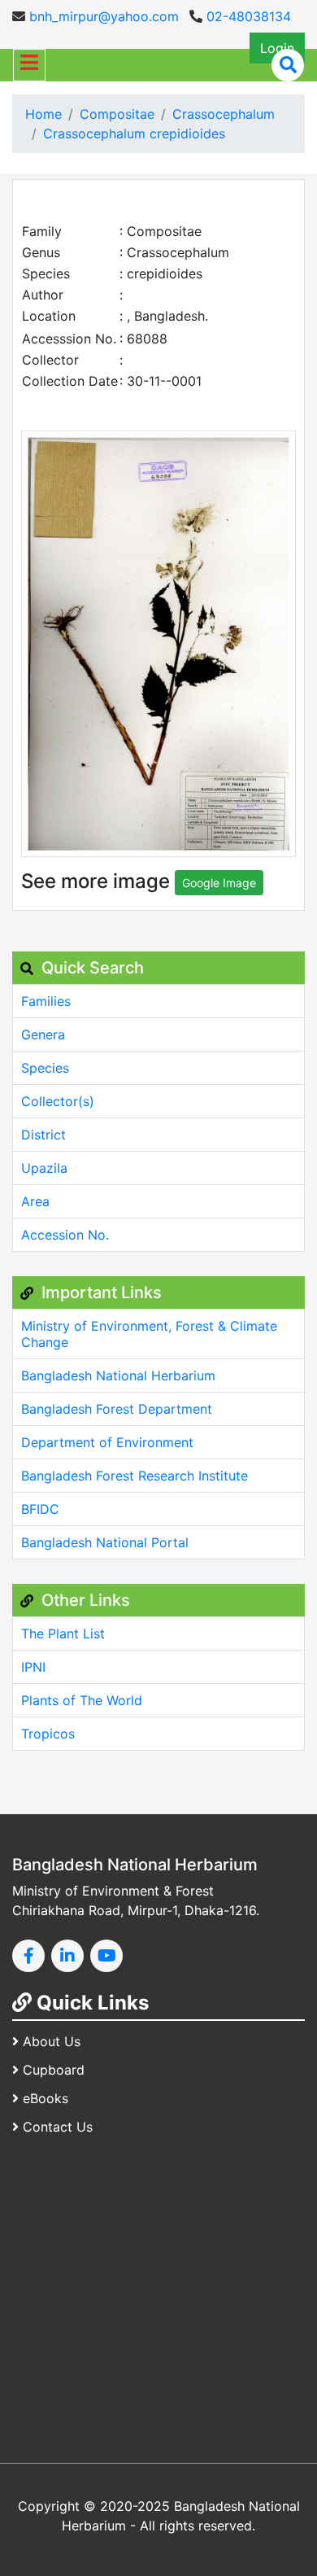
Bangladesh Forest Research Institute (135, 1476)
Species (45, 1068)
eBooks (46, 2098)
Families (46, 1001)
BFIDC (40, 1509)
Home (43, 114)
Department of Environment (107, 1442)
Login (277, 48)
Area (35, 1201)
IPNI (33, 1667)
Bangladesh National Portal (105, 1542)
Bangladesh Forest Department (117, 1409)
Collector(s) (58, 1101)
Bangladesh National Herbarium (118, 1375)
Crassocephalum (224, 114)
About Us (52, 2041)
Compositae (117, 114)
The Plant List (63, 1634)
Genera (43, 1034)
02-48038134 (247, 16)
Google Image (219, 883)
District (43, 1135)
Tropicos (48, 1734)
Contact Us (58, 2127)
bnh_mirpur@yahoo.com (102, 16)
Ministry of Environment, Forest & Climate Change (149, 1334)
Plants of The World (82, 1700)
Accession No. (65, 1235)
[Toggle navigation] (29, 65)
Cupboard (54, 2070)
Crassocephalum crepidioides (134, 133)
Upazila (44, 1168)
